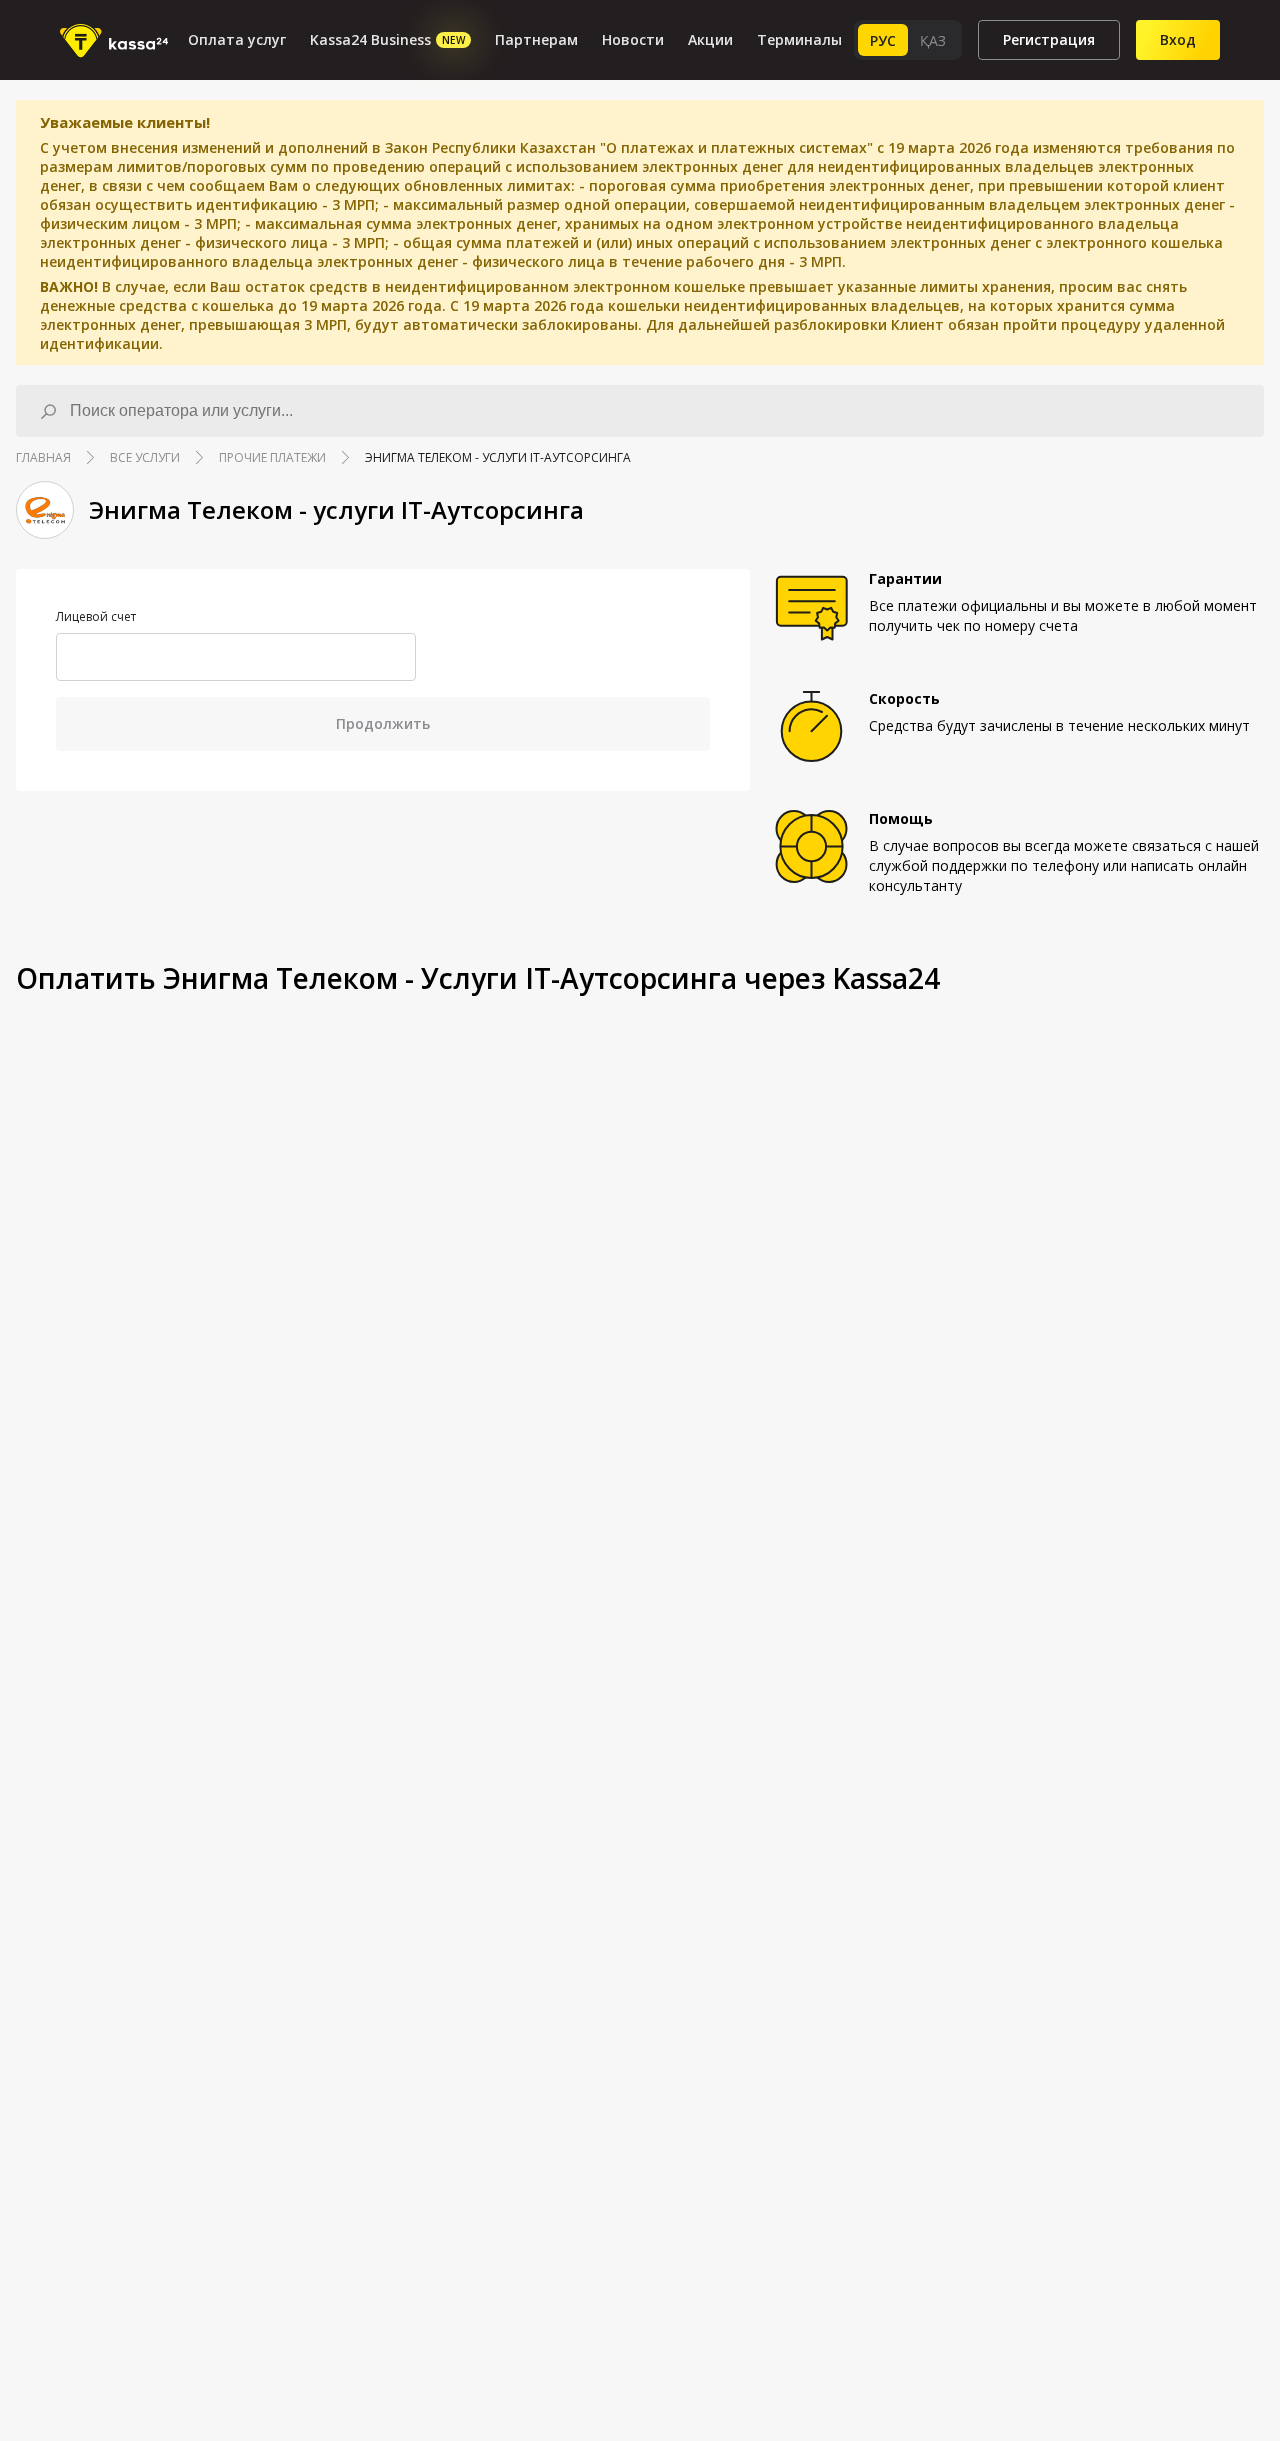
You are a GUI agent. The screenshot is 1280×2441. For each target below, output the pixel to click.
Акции (710, 39)
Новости (633, 39)
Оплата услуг (237, 39)
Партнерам (536, 39)
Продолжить (383, 723)
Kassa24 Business (387, 39)
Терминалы (799, 39)
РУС (883, 40)
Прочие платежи (272, 457)
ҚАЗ (933, 40)
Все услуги (145, 457)
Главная (43, 457)
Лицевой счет (96, 617)
